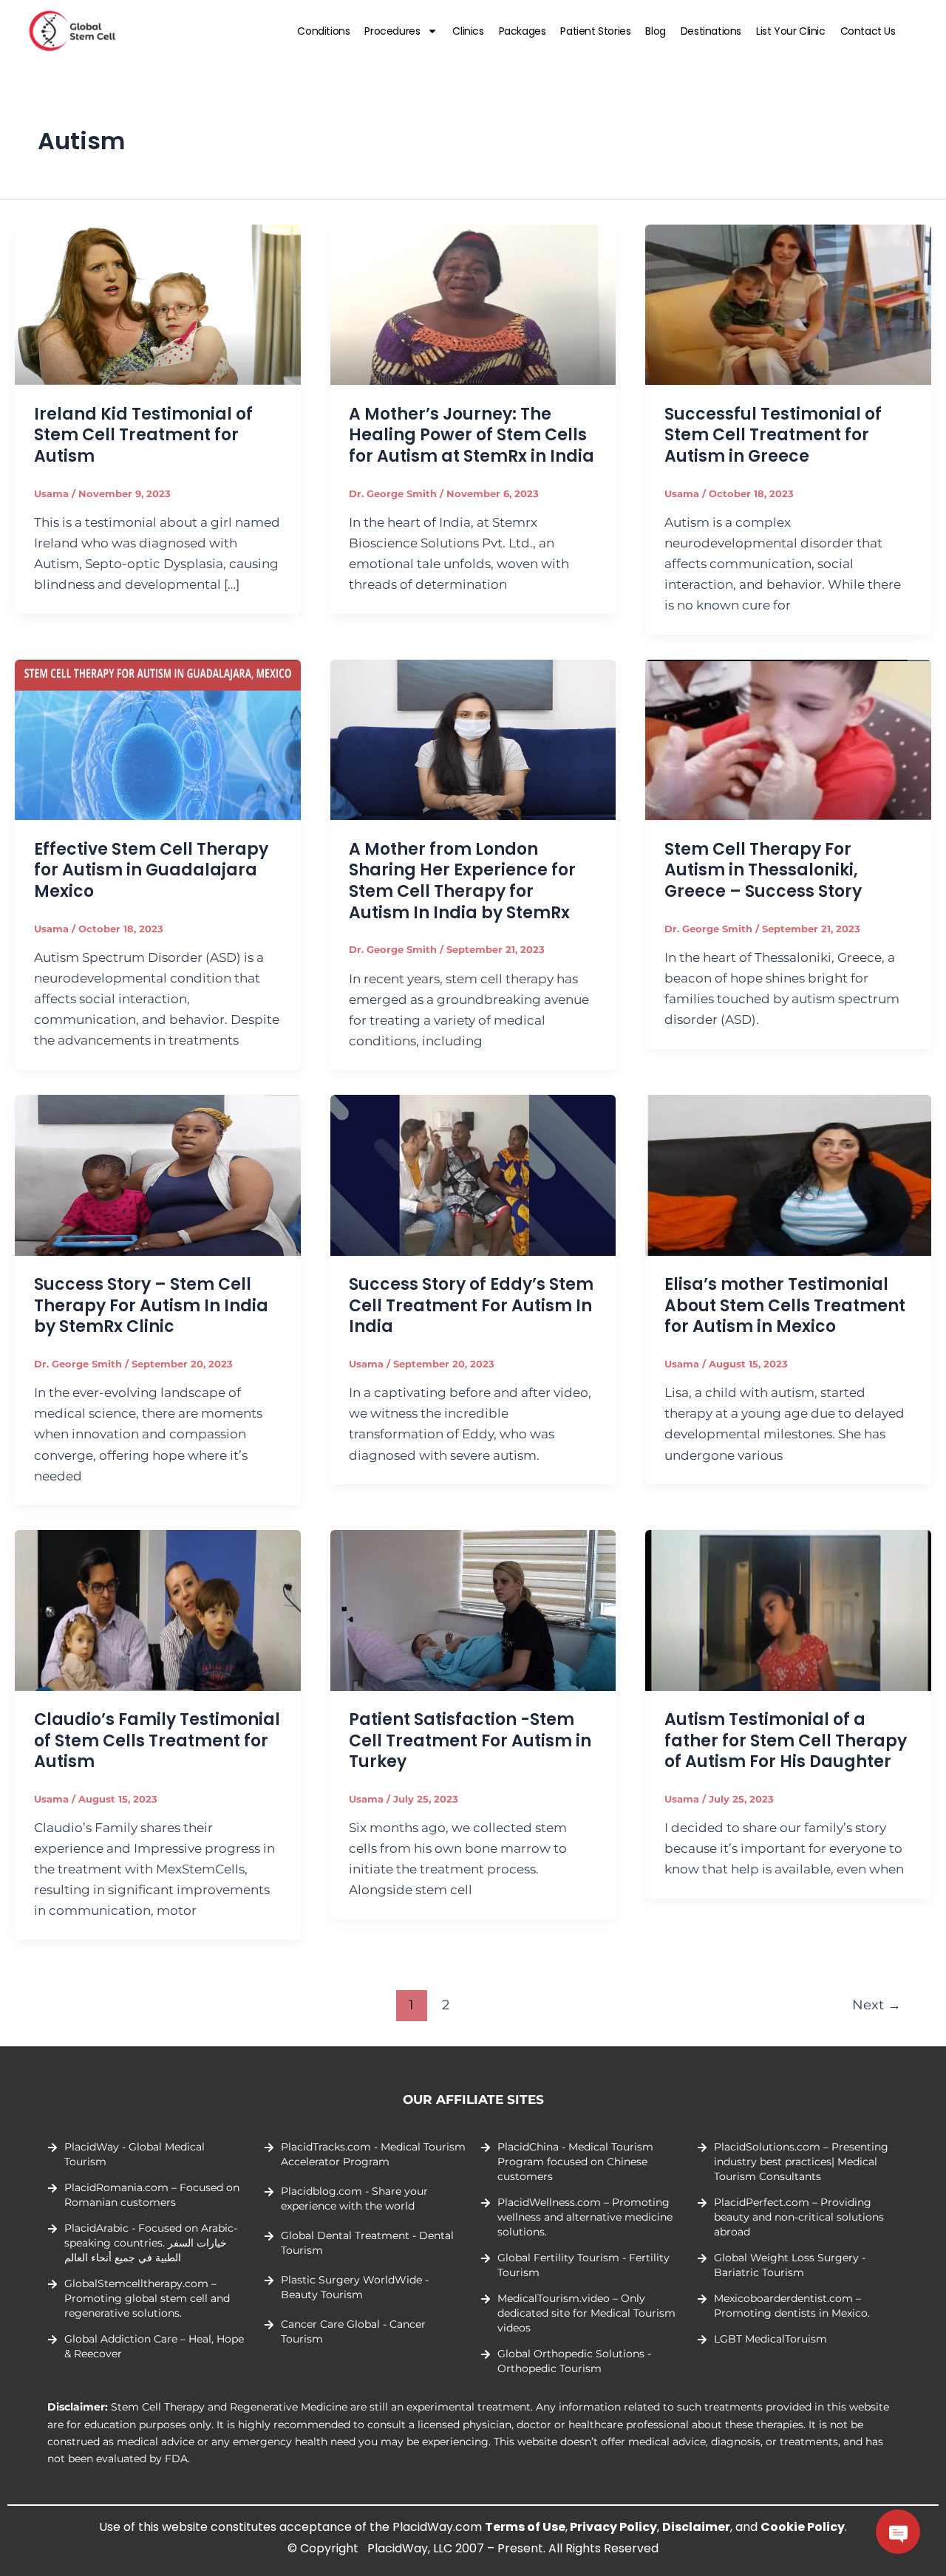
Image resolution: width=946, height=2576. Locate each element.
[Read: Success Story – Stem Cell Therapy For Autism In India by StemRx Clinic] (158, 1174)
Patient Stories (595, 31)
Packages (523, 31)
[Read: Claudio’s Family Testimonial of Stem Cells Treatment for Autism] (158, 1609)
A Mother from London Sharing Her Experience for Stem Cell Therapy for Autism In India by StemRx (462, 881)
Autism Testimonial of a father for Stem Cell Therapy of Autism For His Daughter (786, 1740)
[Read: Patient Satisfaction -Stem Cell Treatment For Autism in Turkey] (473, 1609)
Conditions (323, 31)
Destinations (711, 31)
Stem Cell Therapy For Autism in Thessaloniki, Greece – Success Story (763, 870)
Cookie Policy (803, 2527)
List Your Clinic (791, 31)
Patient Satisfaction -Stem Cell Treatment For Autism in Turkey (470, 1740)
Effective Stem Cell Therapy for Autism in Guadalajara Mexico (151, 870)
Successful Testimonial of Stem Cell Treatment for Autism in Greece (773, 435)
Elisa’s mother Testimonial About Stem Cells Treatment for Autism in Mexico (785, 1305)
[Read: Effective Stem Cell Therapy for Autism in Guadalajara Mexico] (158, 739)
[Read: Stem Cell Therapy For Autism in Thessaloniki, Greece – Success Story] (788, 739)
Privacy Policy (613, 2527)
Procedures (392, 31)
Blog (655, 31)
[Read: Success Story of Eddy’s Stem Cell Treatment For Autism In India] (473, 1174)
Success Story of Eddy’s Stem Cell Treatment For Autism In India (471, 1305)
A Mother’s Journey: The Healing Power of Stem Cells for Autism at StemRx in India (472, 435)
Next (877, 2005)
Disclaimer (696, 2527)
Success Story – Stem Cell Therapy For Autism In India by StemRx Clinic (151, 1305)
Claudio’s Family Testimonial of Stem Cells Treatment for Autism (157, 1740)
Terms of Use (525, 2527)
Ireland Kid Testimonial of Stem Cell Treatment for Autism (143, 435)
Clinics (468, 31)
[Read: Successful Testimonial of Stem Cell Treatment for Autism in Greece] (788, 304)
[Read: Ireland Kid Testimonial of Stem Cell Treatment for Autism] (158, 304)
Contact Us (868, 31)
